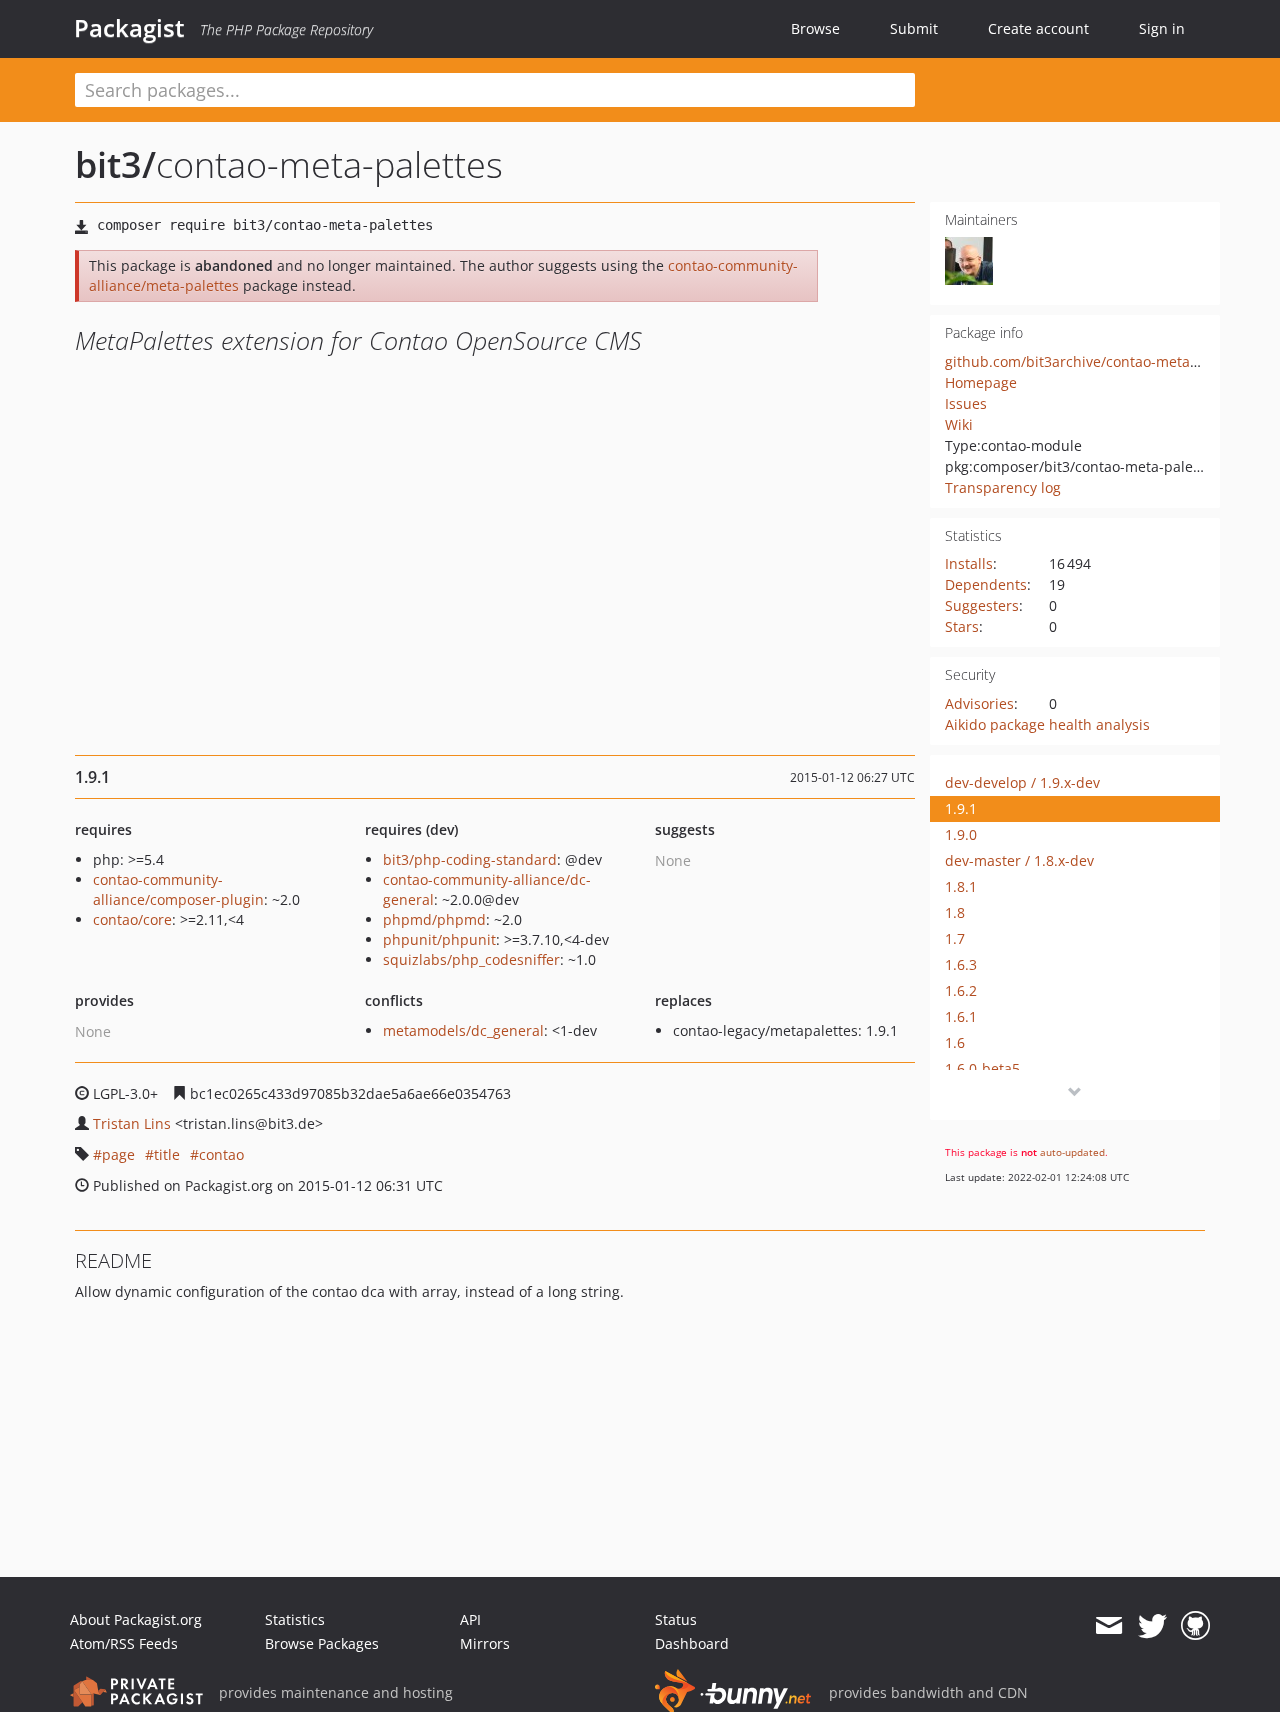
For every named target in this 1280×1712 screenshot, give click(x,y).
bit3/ (115, 164)
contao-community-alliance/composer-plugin (178, 889)
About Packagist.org (136, 1619)
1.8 (955, 912)
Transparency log (1003, 487)
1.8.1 (961, 886)
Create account (1038, 28)
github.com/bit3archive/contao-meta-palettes (1097, 361)
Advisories (979, 703)
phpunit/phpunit (439, 939)
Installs (969, 563)
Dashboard (692, 1643)
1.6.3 (961, 964)
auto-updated (1072, 1152)
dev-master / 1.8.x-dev (1019, 860)
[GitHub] (1195, 1626)
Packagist (129, 28)
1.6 (955, 1042)
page (118, 1154)
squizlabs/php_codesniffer (471, 959)
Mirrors (485, 1643)
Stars (962, 626)
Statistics (295, 1619)
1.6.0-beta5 (982, 1068)
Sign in (1162, 28)
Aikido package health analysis (1047, 724)
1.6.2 (961, 990)
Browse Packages (322, 1643)
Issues (966, 403)
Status (676, 1619)
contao (221, 1154)
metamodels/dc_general (463, 1030)
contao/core (132, 919)
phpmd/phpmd (434, 919)
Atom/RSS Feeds (124, 1643)
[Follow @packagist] (1152, 1626)
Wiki (959, 424)
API (470, 1619)
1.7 (955, 938)
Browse (815, 28)
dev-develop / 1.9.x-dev (1022, 782)
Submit (914, 28)
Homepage (981, 382)
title (167, 1154)
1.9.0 (961, 834)
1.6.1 (961, 1016)
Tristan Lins (132, 1123)
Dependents (986, 584)
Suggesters (982, 605)
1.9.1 (961, 808)
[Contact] (1108, 1626)
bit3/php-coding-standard (470, 859)
